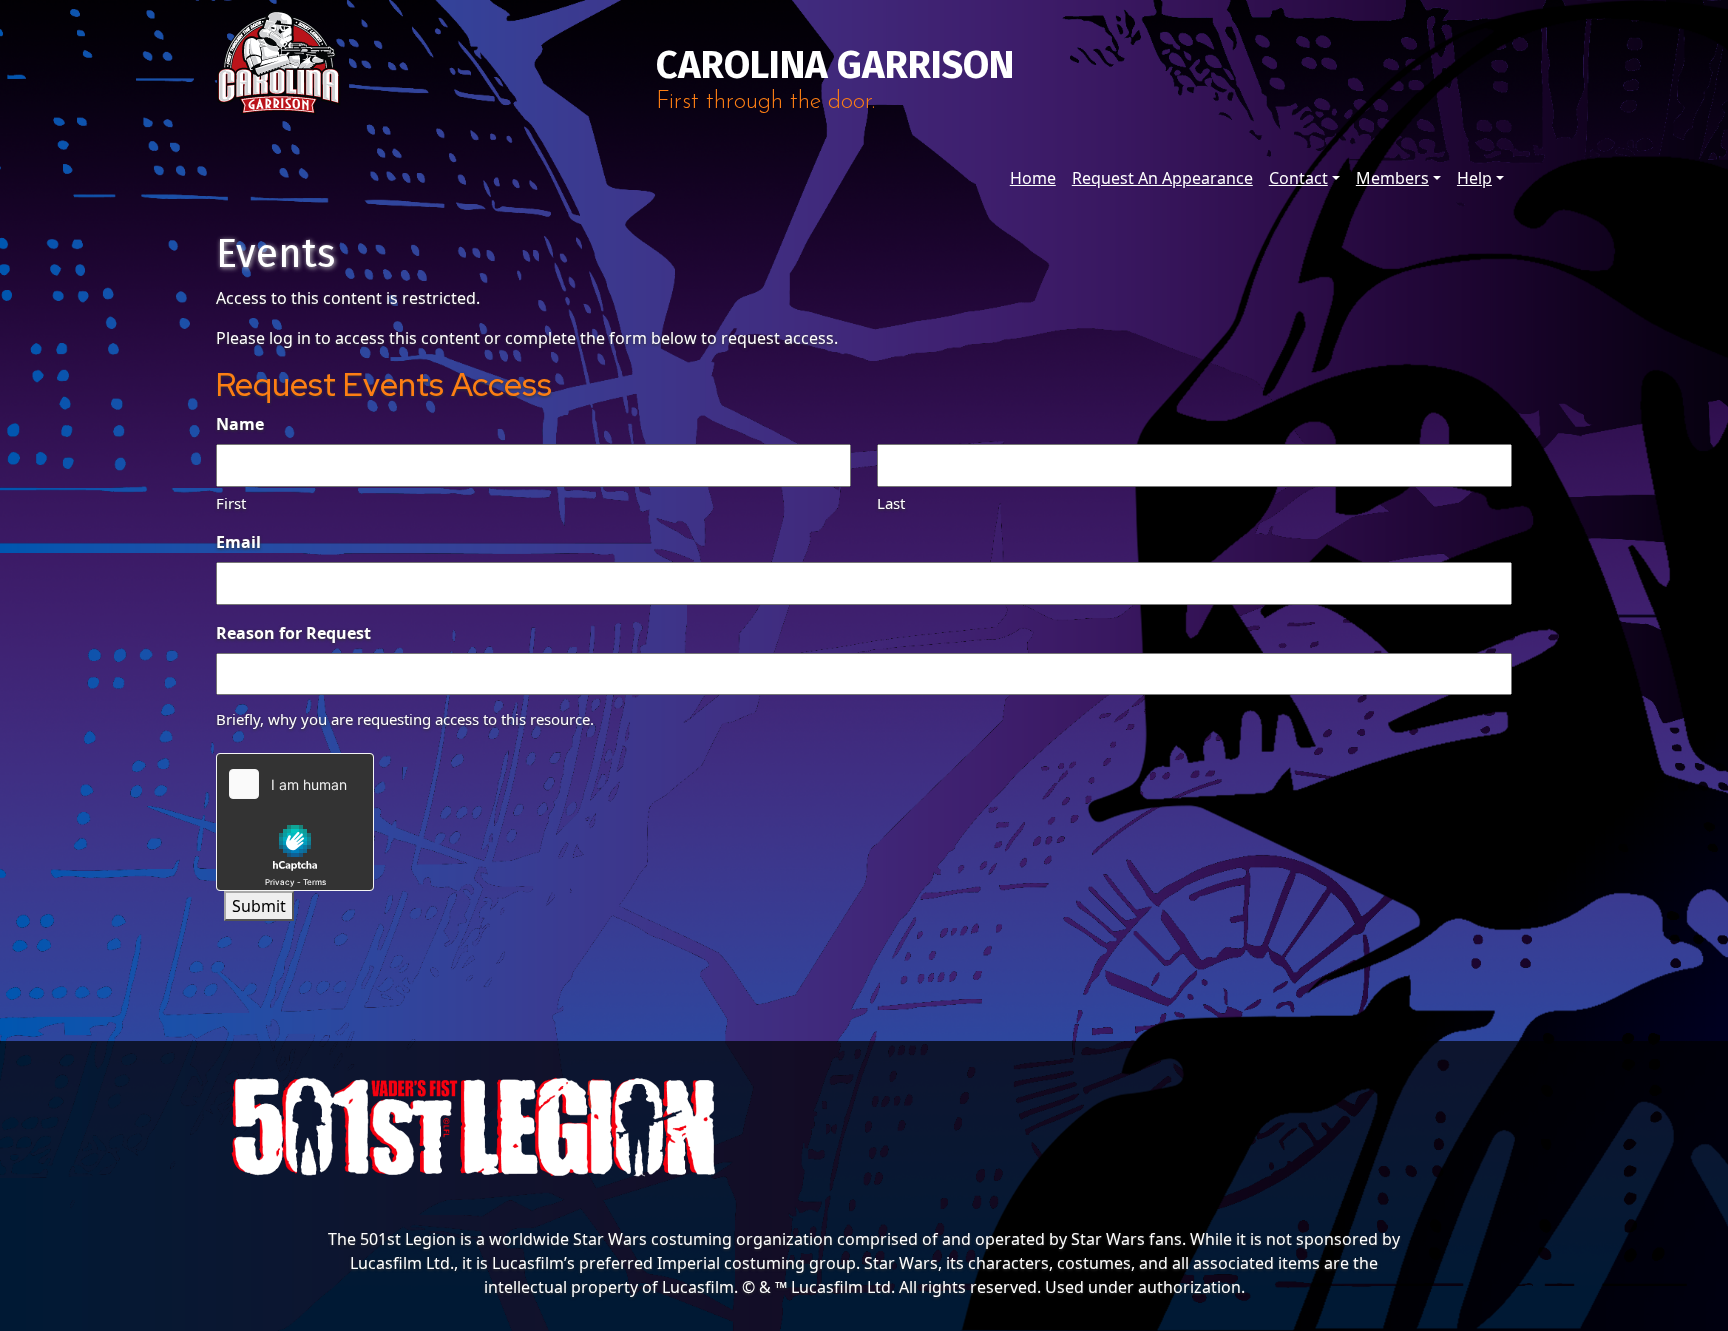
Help (1474, 178)
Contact (1298, 178)
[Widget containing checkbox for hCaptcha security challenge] (295, 822)
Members (1392, 178)
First (231, 503)
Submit (259, 906)
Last (891, 503)
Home (1033, 178)
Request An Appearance (1162, 178)
